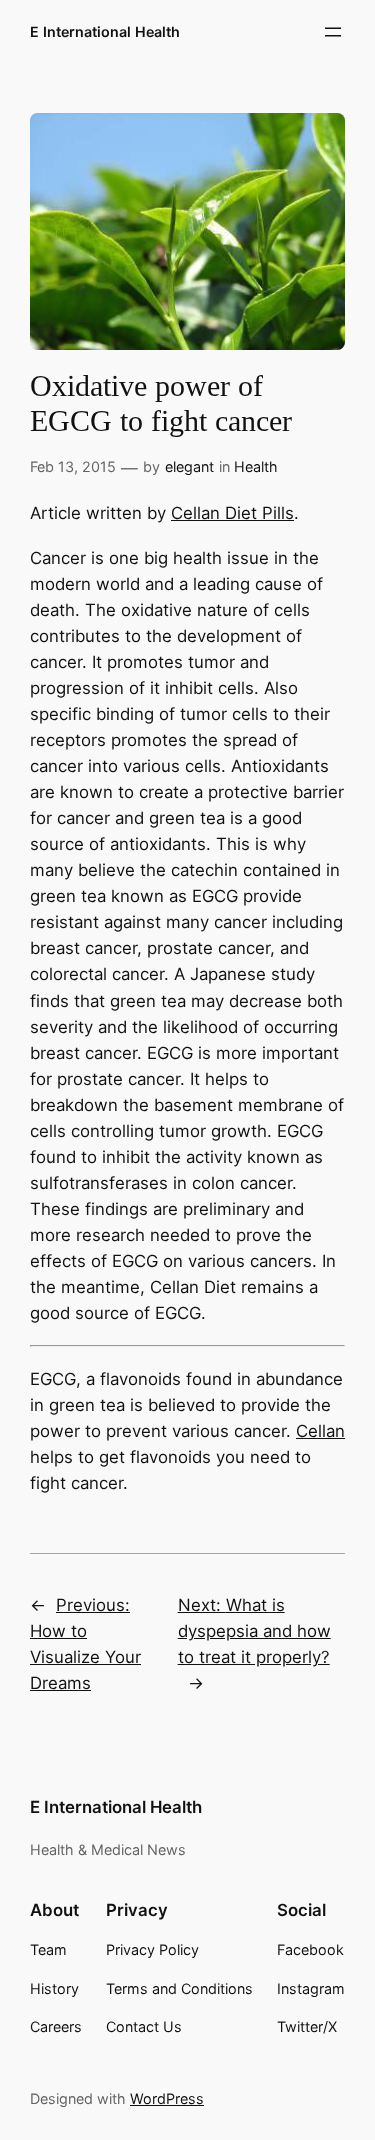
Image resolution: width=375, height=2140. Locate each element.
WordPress (167, 2098)
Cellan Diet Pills (232, 513)
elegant (189, 466)
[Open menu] (333, 32)
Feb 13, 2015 (73, 466)
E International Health (105, 31)
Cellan (320, 1431)
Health (256, 466)
